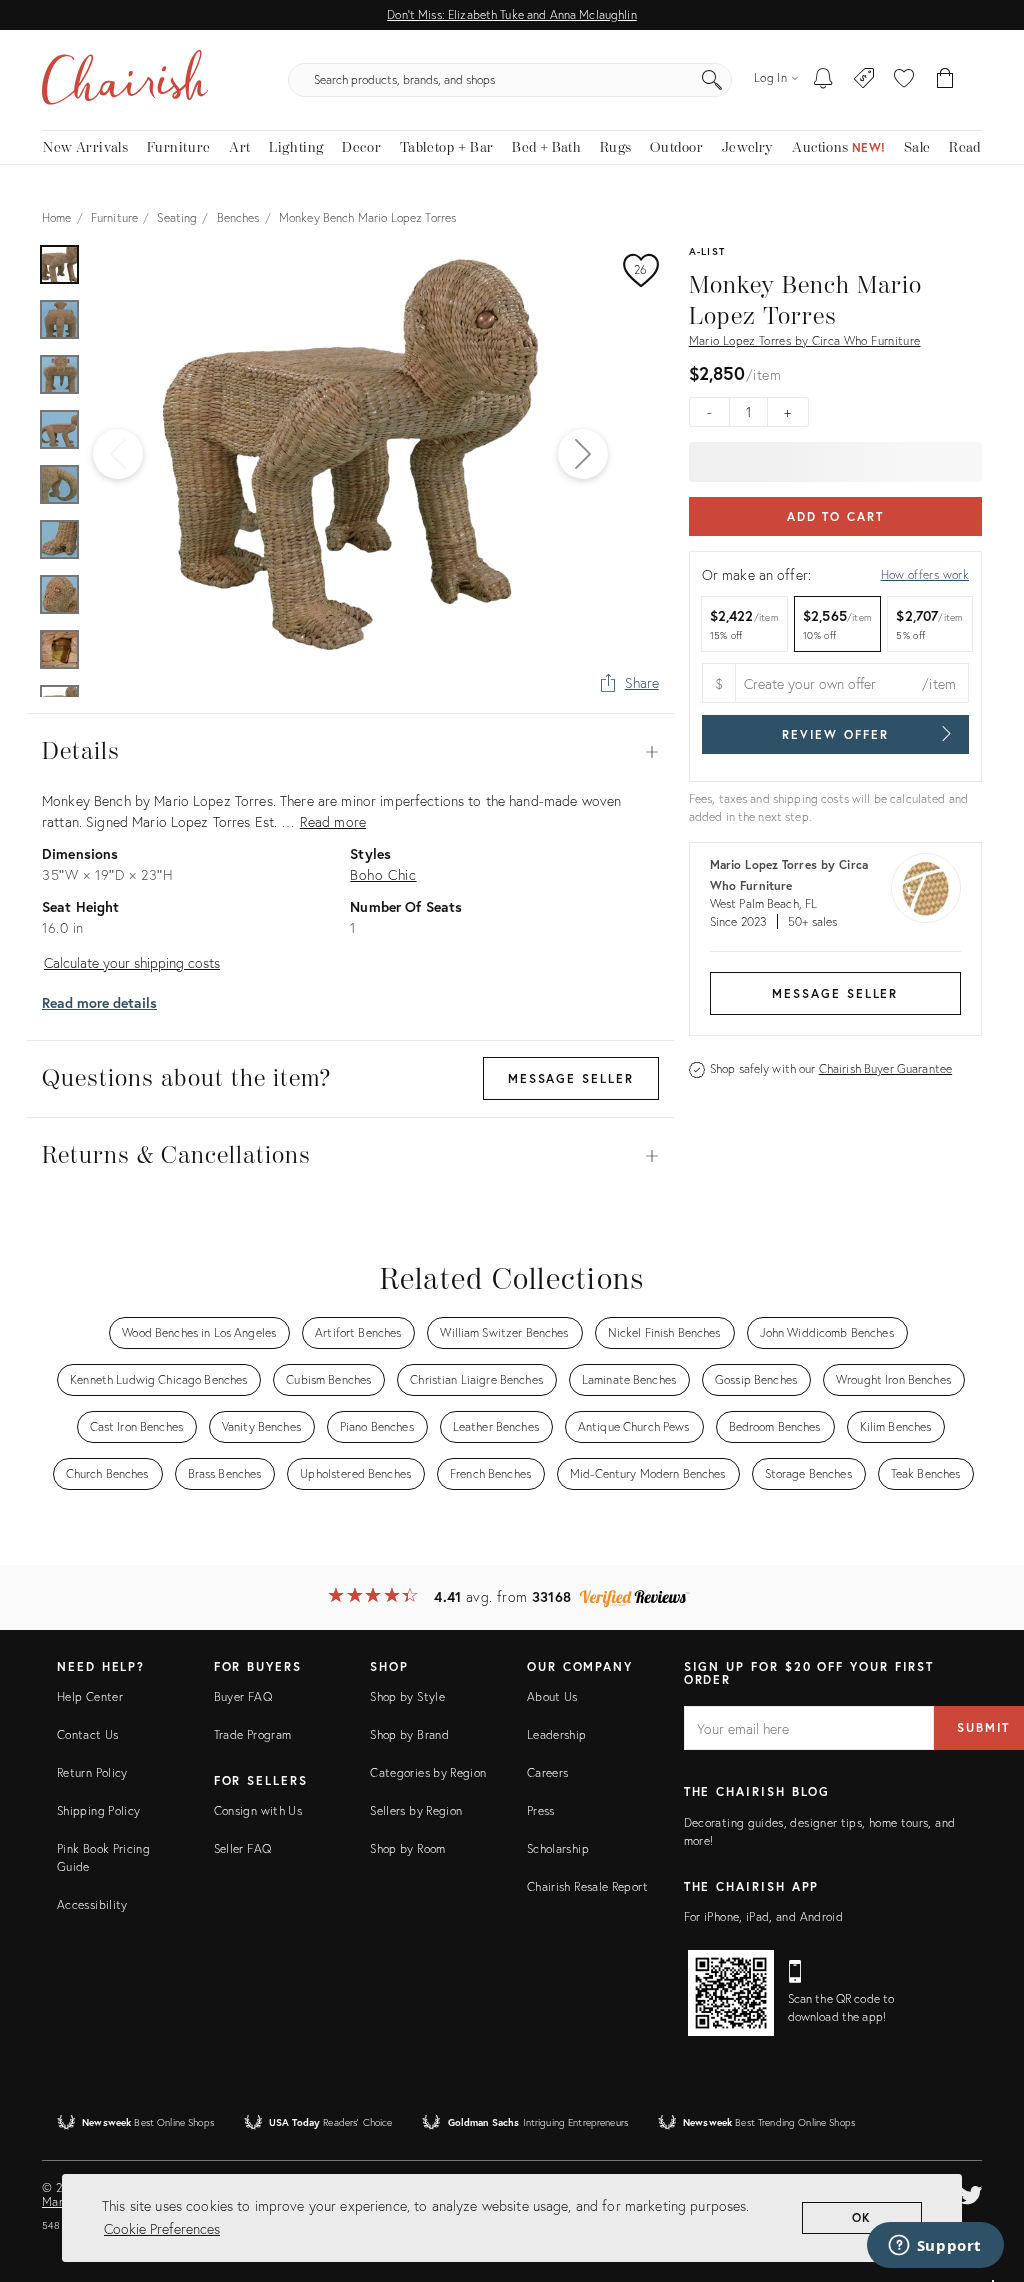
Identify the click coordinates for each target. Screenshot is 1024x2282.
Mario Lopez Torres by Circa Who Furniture (805, 340)
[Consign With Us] (864, 80)
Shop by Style (407, 1696)
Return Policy (92, 1772)
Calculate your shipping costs (132, 962)
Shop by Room (407, 1848)
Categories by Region (428, 1772)
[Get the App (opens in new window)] (731, 1993)
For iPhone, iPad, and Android (763, 1916)
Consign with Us (258, 1810)
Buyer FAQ (243, 1696)
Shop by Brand (409, 1734)
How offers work (925, 574)
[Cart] (945, 80)
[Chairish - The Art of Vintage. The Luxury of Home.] (125, 80)
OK (862, 2217)
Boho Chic (383, 874)
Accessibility (92, 1904)
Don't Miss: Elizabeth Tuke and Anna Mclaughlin (511, 14)
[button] (904, 80)
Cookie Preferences (162, 2228)
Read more (333, 821)
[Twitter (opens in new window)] (971, 2192)
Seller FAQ (243, 1848)
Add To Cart (835, 516)
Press (541, 1810)
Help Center (90, 1696)
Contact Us (88, 1734)
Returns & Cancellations (350, 1156)
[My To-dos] (823, 80)
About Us (552, 1696)
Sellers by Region (416, 1810)
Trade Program (253, 1734)
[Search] (712, 80)
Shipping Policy (98, 1810)
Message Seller (835, 993)
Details (350, 752)
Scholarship (558, 1848)
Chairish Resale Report (587, 1886)
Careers (548, 1772)
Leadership (557, 1734)
